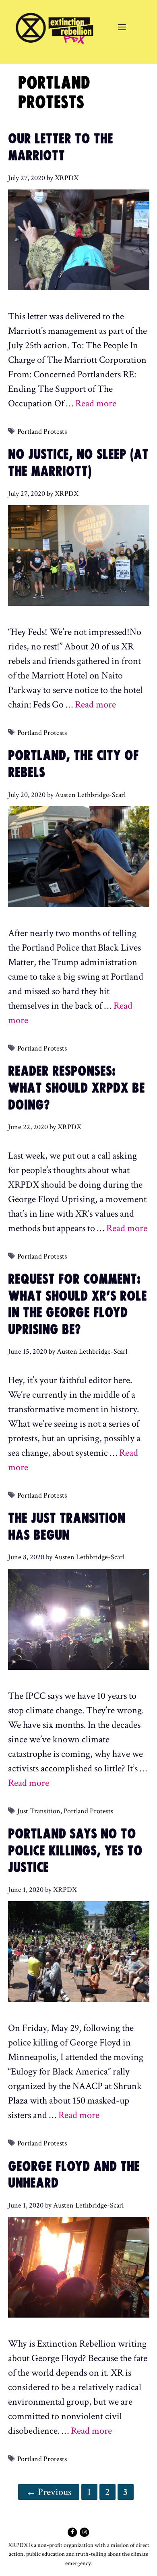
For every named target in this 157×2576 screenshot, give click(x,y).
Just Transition (39, 1811)
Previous (49, 2492)
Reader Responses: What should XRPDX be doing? (76, 1088)
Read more (96, 403)
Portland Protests (42, 432)
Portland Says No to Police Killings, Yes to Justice (75, 1851)
